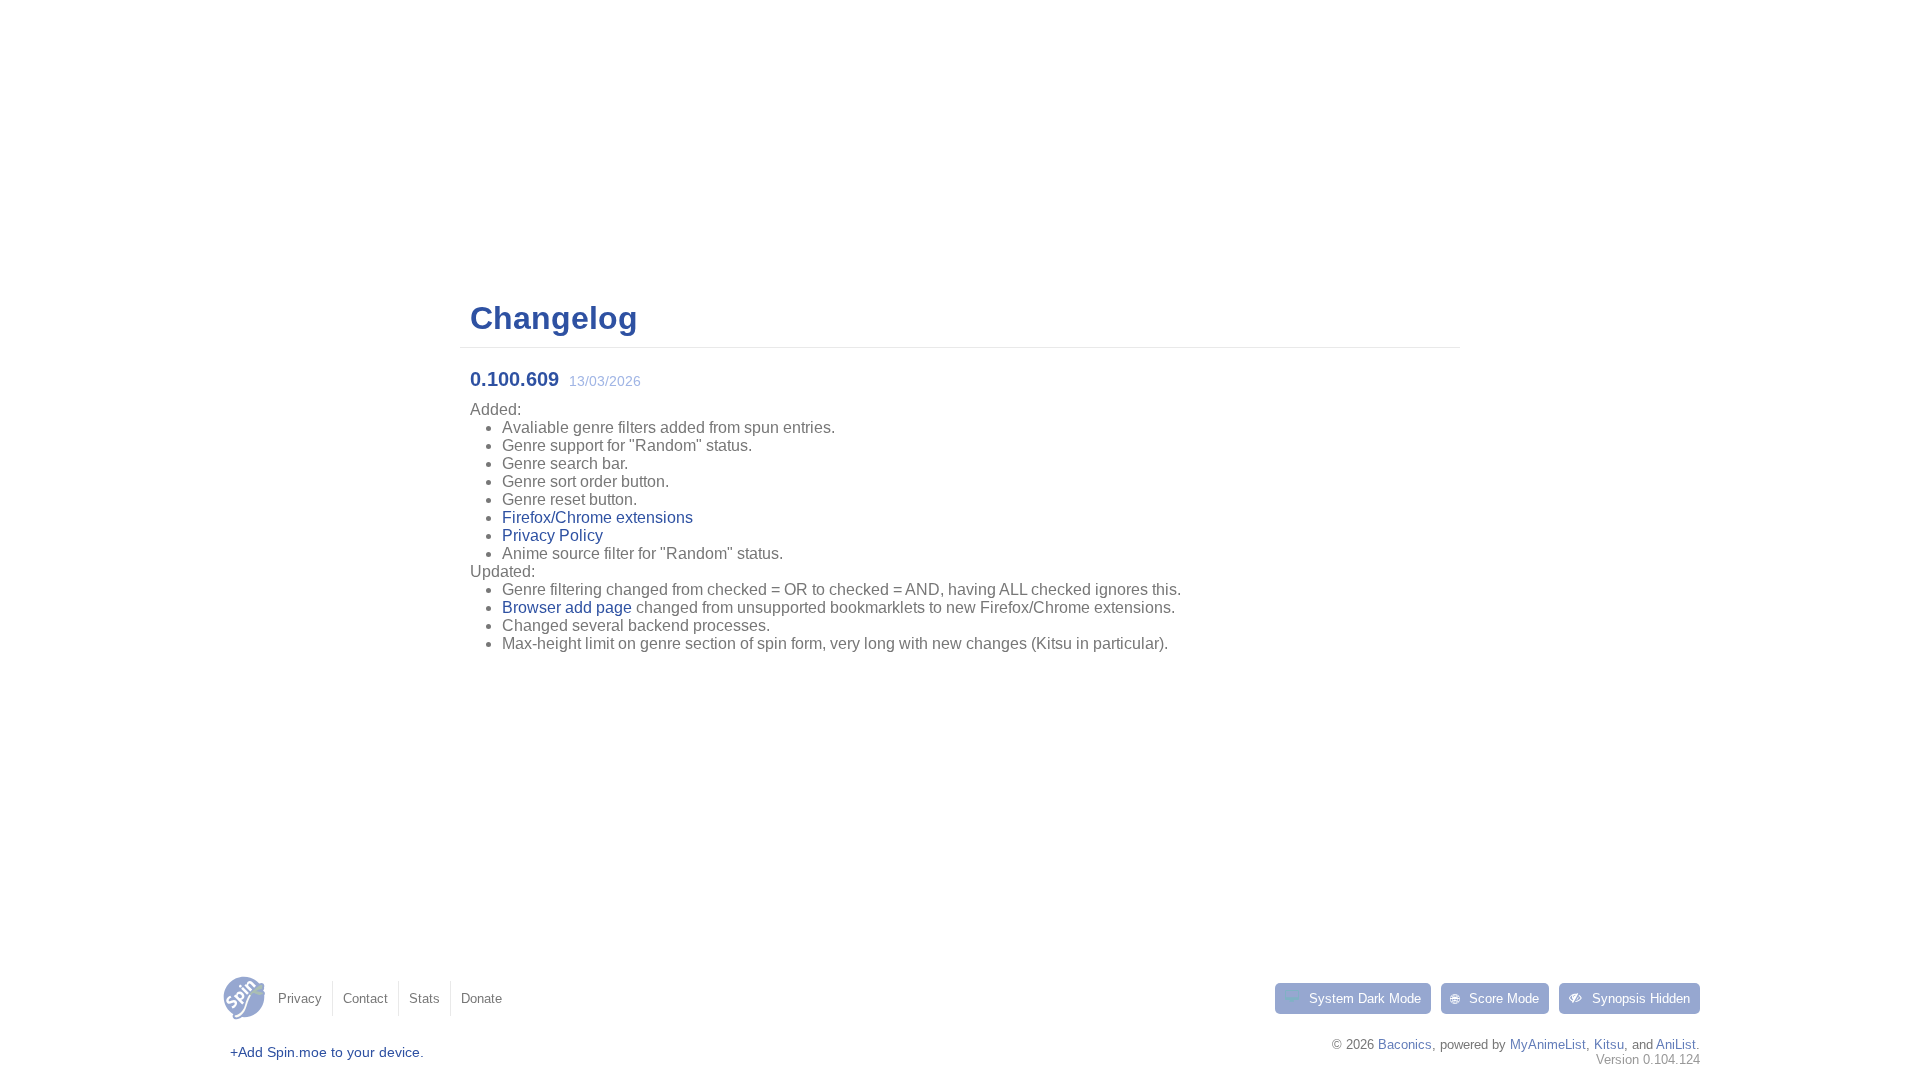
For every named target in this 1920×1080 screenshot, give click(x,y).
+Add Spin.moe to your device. (327, 1052)
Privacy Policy (552, 535)
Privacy (300, 998)
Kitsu (1609, 1044)
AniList (1676, 1044)
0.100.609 (514, 379)
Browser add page (567, 607)
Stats (424, 998)
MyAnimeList (1548, 1044)
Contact (365, 998)
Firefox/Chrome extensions (597, 517)
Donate (481, 998)
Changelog (554, 318)
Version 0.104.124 (1648, 1059)
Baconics (1405, 1044)
